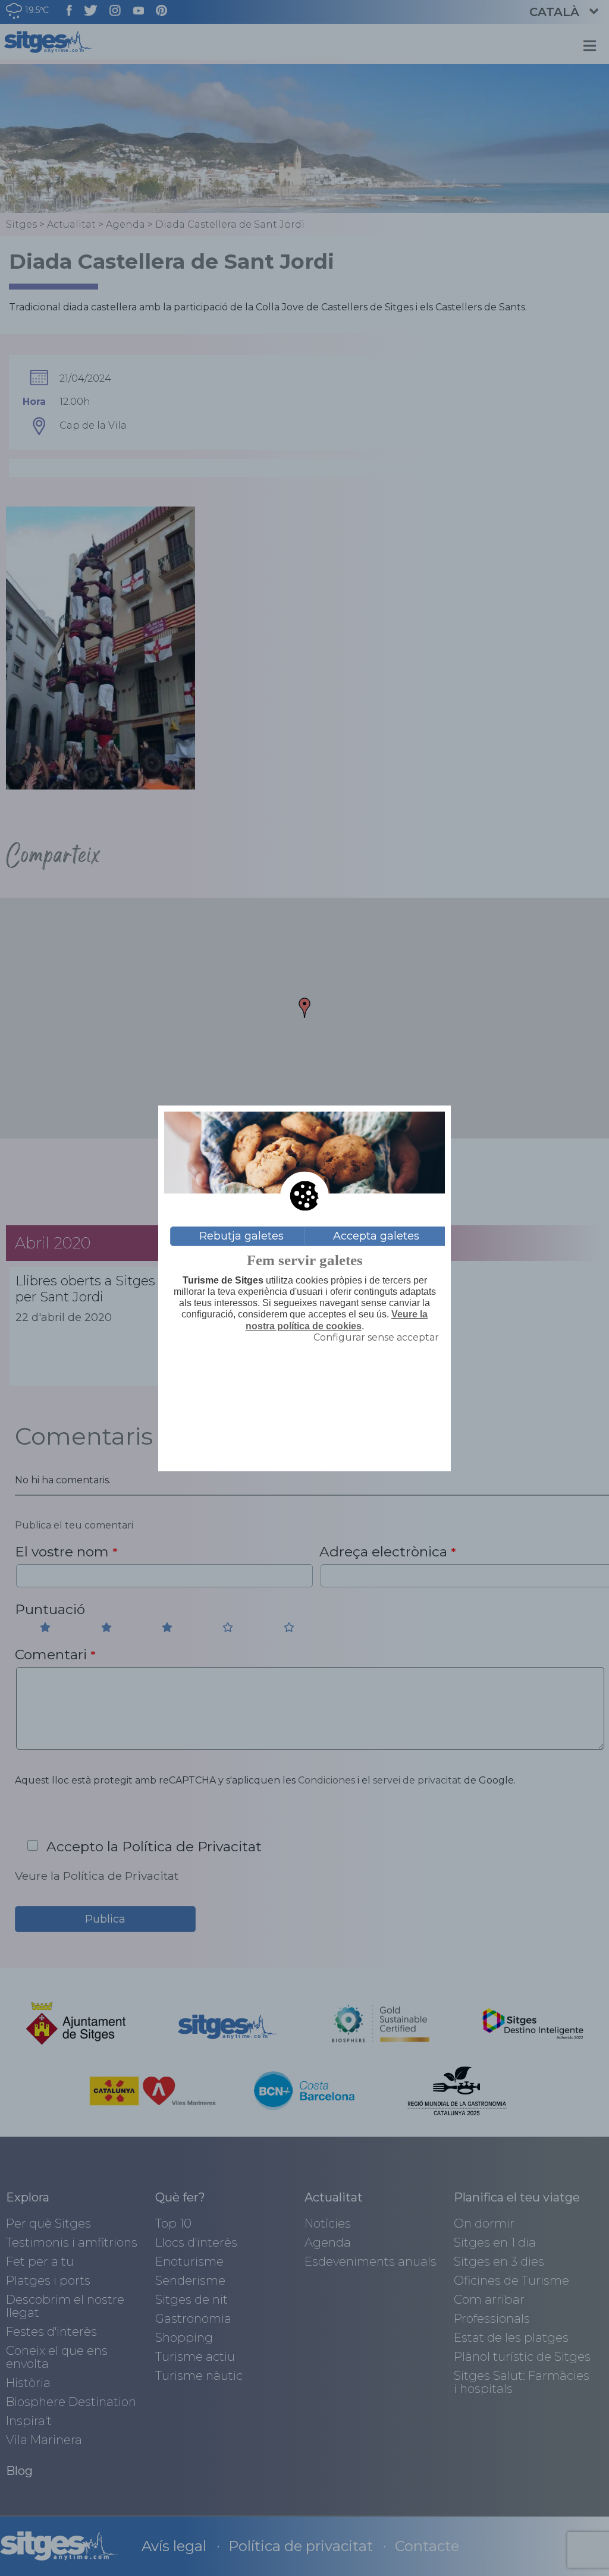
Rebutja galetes (241, 1236)
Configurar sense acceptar (376, 1337)
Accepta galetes (376, 1236)
